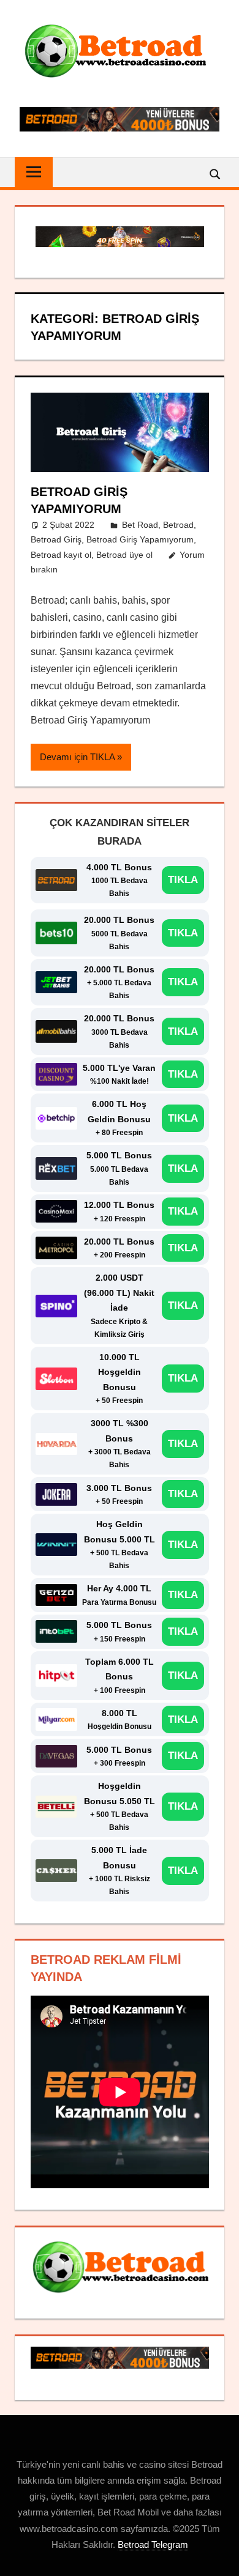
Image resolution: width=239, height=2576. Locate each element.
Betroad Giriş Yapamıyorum (140, 539)
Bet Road (140, 525)
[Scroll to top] (219, 2556)
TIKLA (183, 880)
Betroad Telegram (153, 2545)
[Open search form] (216, 173)
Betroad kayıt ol (61, 555)
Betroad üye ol (124, 555)
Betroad (178, 525)
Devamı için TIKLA (77, 757)
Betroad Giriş (56, 539)
